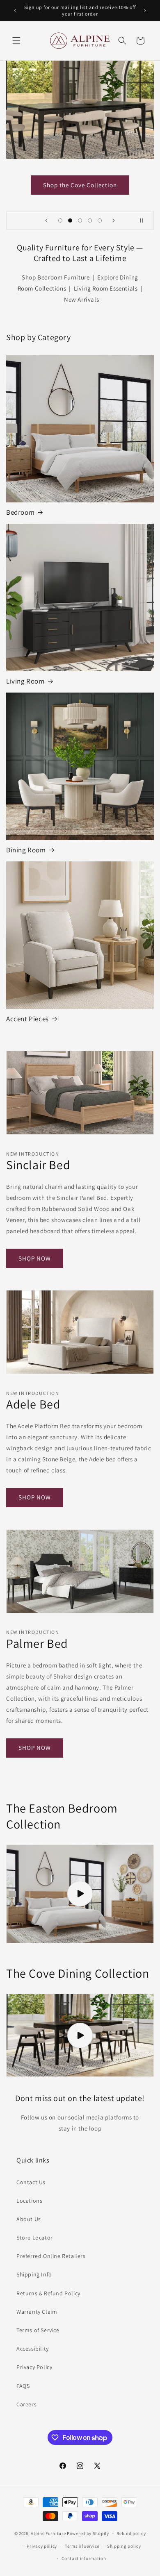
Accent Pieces (27, 1019)
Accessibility (33, 2349)
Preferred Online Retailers (51, 2256)
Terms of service (82, 2546)
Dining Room (26, 850)
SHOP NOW (35, 1258)
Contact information (84, 2558)
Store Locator (35, 2238)
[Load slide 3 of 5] (80, 220)
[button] (16, 41)
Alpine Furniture (48, 2533)
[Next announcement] (145, 11)
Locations (29, 2201)
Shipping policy (124, 2546)
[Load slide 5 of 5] (100, 220)
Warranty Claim (37, 2312)
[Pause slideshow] (145, 220)
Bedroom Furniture (63, 277)
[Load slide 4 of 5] (90, 220)
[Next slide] (114, 220)
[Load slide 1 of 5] (60, 220)
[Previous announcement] (15, 11)
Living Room (25, 681)
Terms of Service (38, 2330)
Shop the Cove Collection (80, 185)
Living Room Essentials (106, 288)
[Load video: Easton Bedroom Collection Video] (80, 1894)
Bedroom (20, 512)
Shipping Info (34, 2274)
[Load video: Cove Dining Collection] (80, 2035)
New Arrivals (81, 299)
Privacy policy (42, 2546)
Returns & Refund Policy (48, 2293)
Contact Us (31, 2182)
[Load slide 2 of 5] (70, 220)
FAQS (23, 2386)
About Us (29, 2219)
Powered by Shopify (88, 2533)
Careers (26, 2404)
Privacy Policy (34, 2367)
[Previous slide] (46, 220)
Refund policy (131, 2533)
